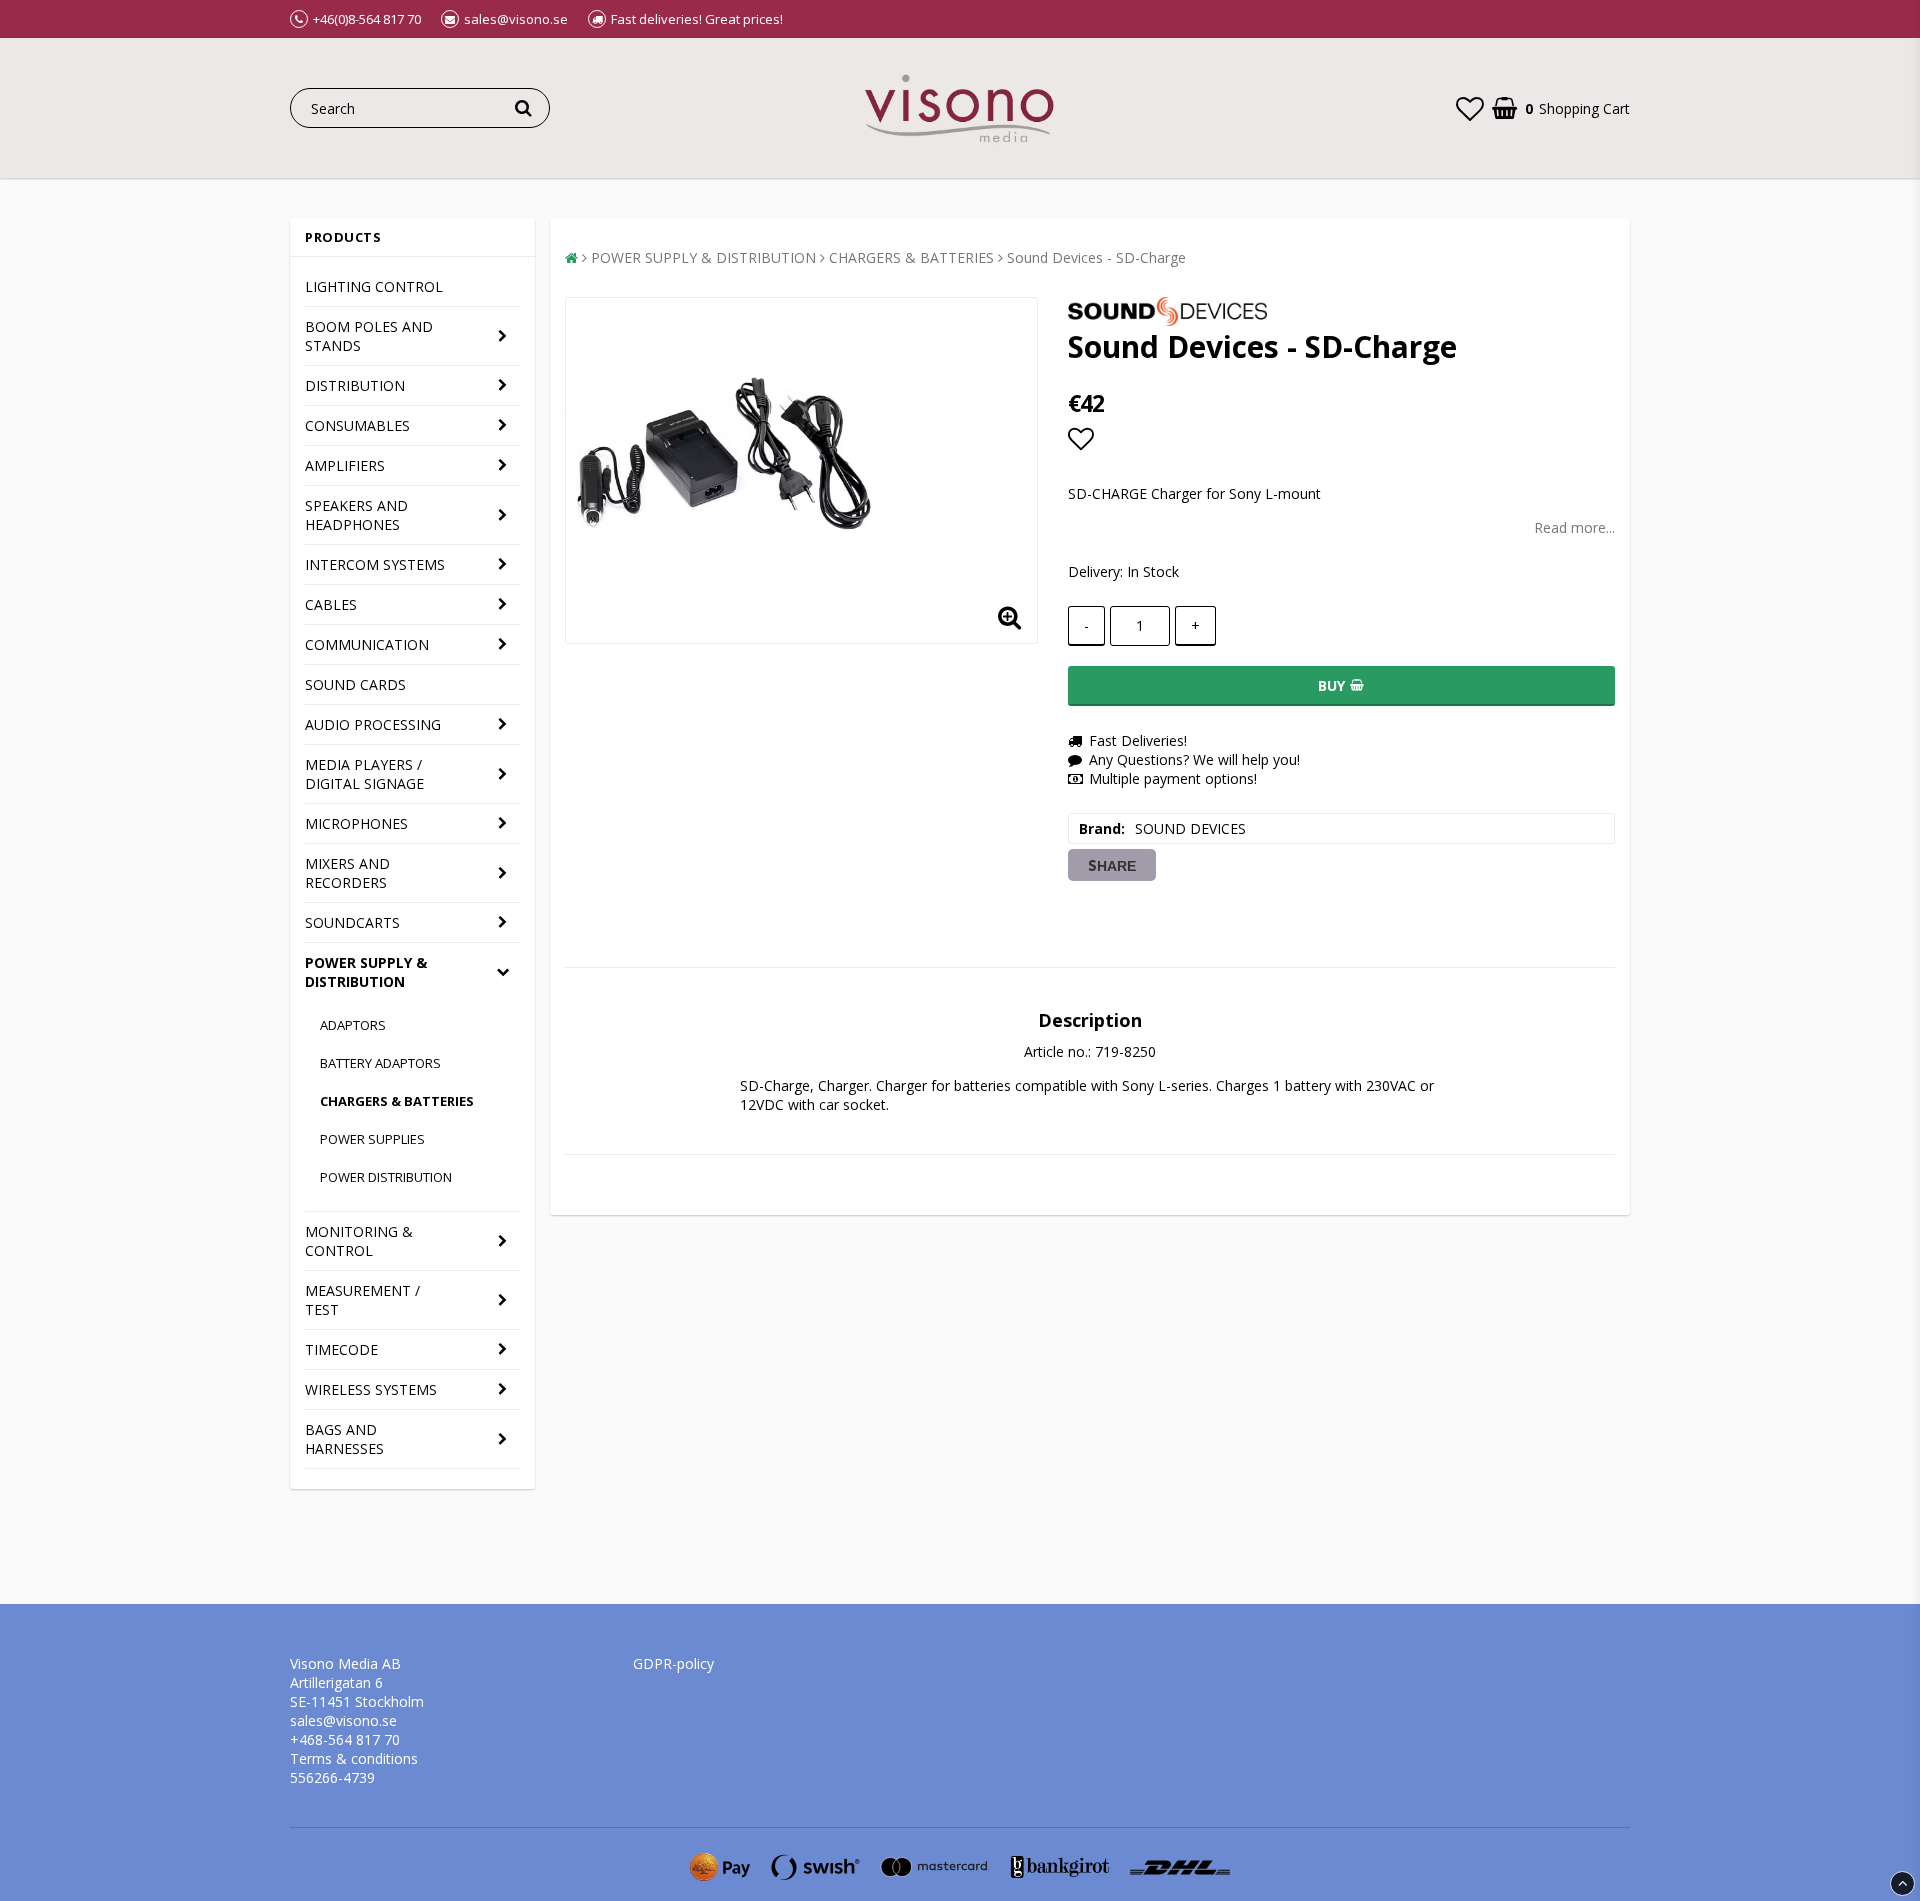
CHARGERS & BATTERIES (397, 1101)
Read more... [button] (1574, 527)
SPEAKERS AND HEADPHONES (356, 515)
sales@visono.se (343, 1720)
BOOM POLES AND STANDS (369, 336)
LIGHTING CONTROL (374, 286)
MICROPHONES (356, 823)
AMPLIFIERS (345, 465)
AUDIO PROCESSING (373, 724)
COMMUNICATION (367, 644)
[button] (1470, 108)
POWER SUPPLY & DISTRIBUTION (366, 972)
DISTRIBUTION (355, 385)
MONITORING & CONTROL (359, 1241)
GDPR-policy (673, 1663)
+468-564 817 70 (345, 1739)
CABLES (331, 604)
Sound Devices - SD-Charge (1096, 257)
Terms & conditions (354, 1758)
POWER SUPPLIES (372, 1139)
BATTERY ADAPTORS (380, 1063)
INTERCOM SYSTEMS (375, 564)
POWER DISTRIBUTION (386, 1177)
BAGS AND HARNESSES (344, 1439)
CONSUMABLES (357, 425)
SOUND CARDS (355, 684)
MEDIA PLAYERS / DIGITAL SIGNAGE (364, 774)
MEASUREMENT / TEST (362, 1300)
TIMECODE (341, 1349)
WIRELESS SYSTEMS (371, 1389)
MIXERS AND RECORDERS (347, 873)
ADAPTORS (353, 1025)
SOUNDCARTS (352, 922)
